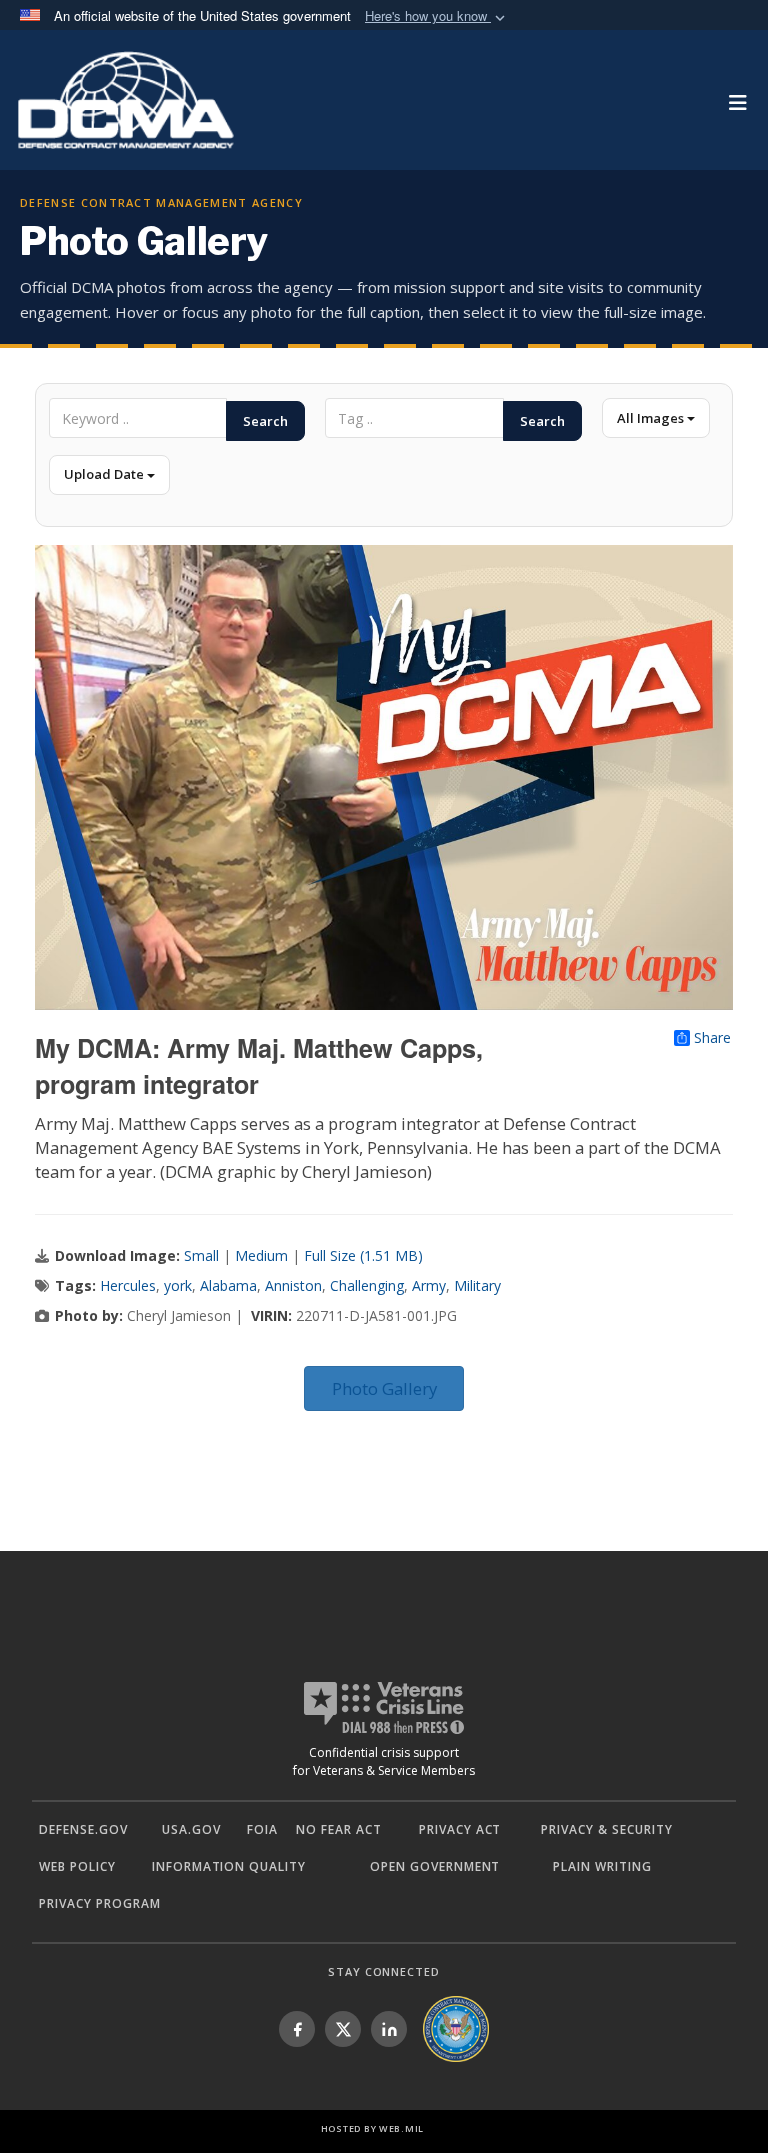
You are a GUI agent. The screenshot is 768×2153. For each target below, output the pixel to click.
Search (265, 421)
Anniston (293, 1285)
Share (712, 1038)
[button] (437, 16)
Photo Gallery (384, 1388)
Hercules (128, 1285)
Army (429, 1285)
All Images (652, 418)
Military (477, 1285)
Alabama (228, 1285)
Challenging (367, 1285)
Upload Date (105, 474)
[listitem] (297, 2029)
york (178, 1285)
